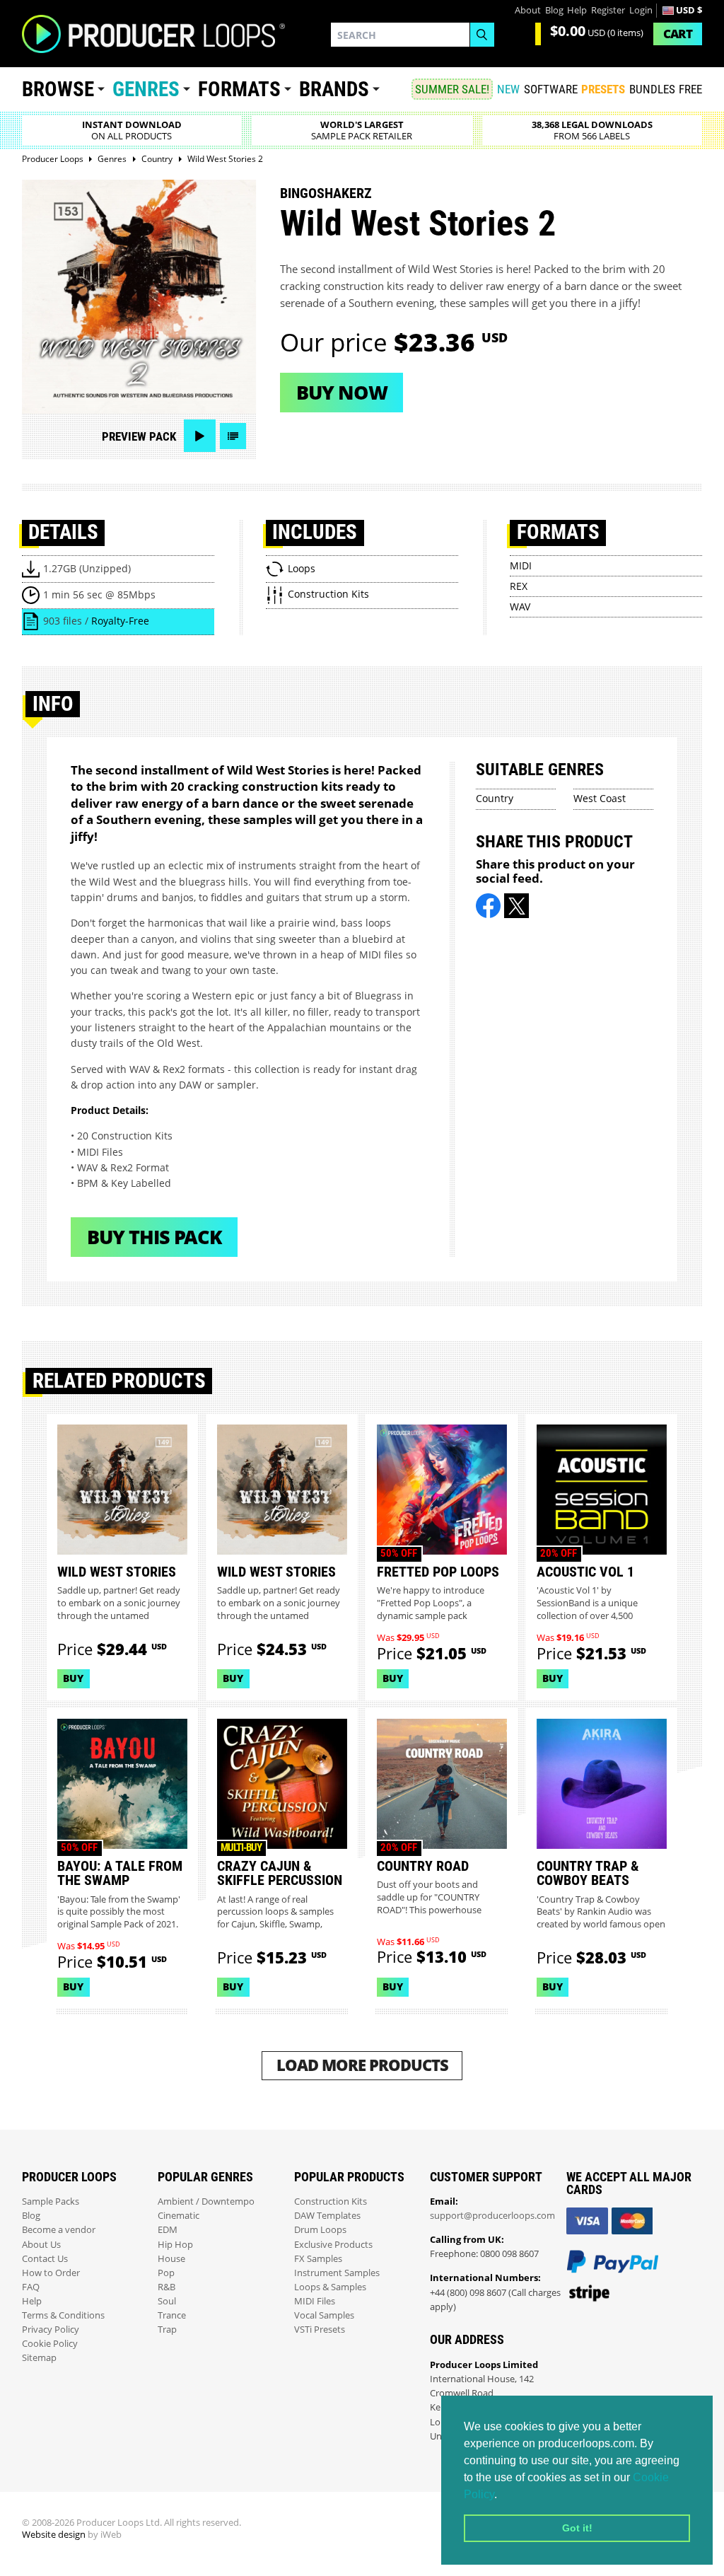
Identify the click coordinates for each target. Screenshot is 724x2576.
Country (495, 798)
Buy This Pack (154, 1237)
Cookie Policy (50, 2344)
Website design (54, 2535)
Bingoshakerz (326, 193)
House (171, 2259)
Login (641, 10)
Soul (167, 2301)
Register (608, 10)
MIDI (521, 565)
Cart (678, 34)
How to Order (51, 2273)
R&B (167, 2287)
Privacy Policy (51, 2330)
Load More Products (362, 2065)
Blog (554, 10)
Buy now (342, 392)
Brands (334, 89)
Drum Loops (320, 2230)
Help (577, 10)
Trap (167, 2330)
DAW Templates (327, 2216)
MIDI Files (315, 2301)
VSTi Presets (320, 2330)
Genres (146, 89)
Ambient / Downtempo (206, 2201)
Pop (166, 2273)
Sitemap (39, 2358)
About (528, 10)
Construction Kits (331, 2201)
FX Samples (318, 2259)
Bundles (652, 89)
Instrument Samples (337, 2273)
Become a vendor (59, 2230)
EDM (168, 2230)
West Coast (600, 798)
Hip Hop (175, 2245)
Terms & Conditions (63, 2315)
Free (690, 89)
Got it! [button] (577, 2528)
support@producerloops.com (492, 2216)
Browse (58, 89)
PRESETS (603, 89)
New (508, 89)
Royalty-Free (120, 621)
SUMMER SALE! (452, 89)
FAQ (31, 2287)
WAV (520, 607)
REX (519, 586)
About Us (41, 2245)
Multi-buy (241, 1847)
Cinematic (179, 2216)
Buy (73, 1678)
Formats (239, 89)
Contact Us (45, 2259)
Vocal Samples (324, 2315)
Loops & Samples (330, 2287)
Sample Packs (51, 2201)
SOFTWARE (551, 89)
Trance (172, 2315)
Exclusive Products (333, 2245)
